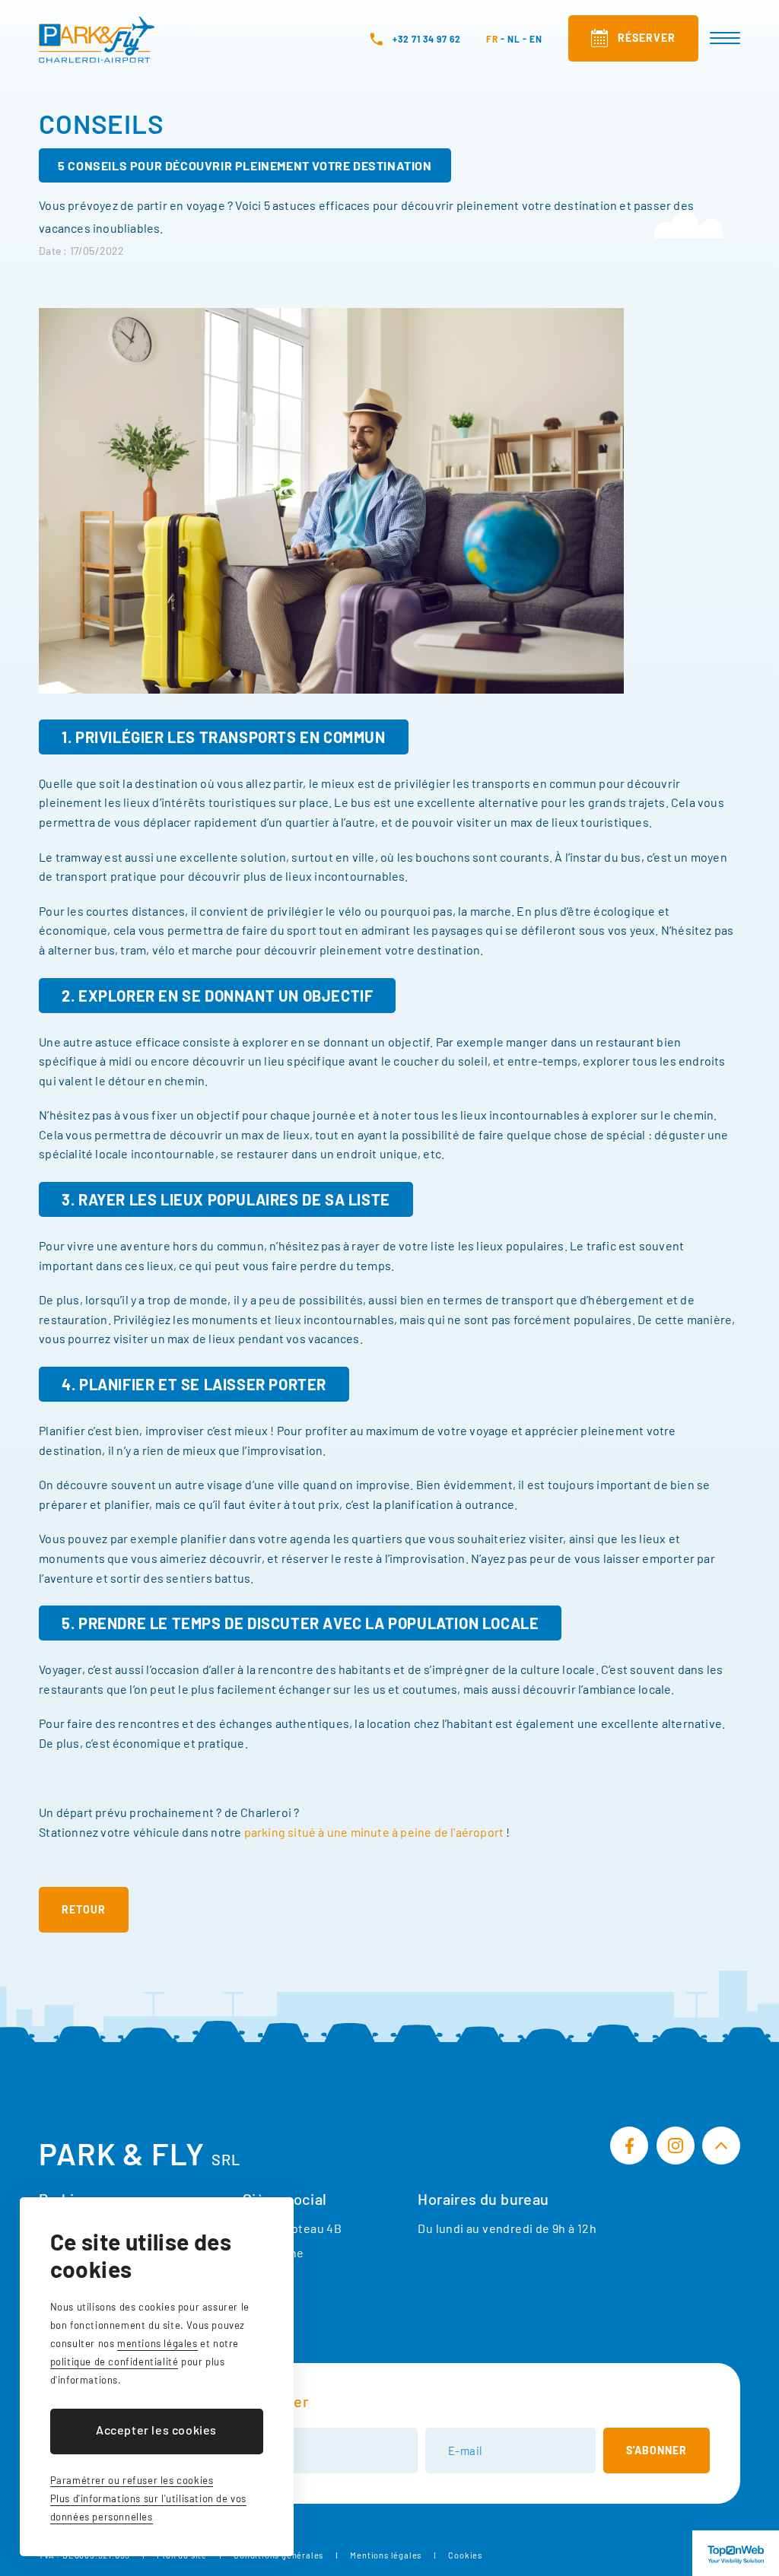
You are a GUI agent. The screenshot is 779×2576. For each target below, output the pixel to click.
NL (514, 39)
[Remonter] (721, 2146)
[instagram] (676, 2146)
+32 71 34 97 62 (427, 39)
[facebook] (629, 2146)
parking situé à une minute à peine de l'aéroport (374, 1832)
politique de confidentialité (114, 2362)
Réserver (647, 38)
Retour (84, 1909)
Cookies (465, 2555)
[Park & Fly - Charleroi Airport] (97, 40)
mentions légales (157, 2343)
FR (492, 39)
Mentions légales (386, 2555)
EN (536, 39)
